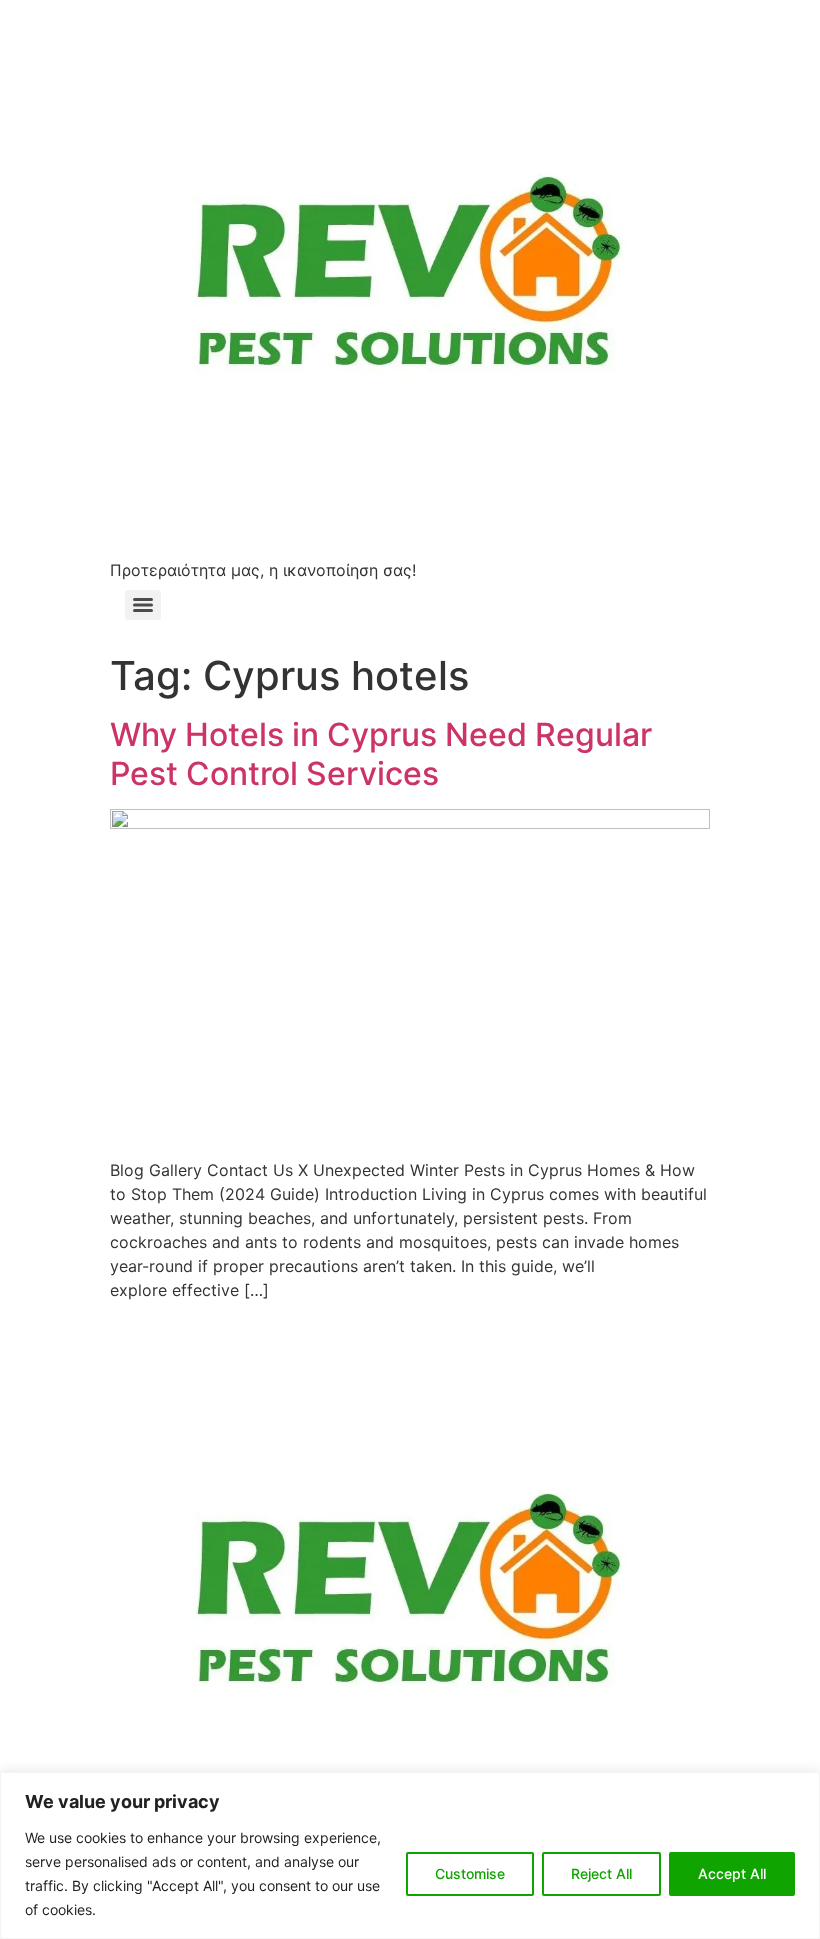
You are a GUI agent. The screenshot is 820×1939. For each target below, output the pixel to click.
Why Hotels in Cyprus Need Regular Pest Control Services (381, 753)
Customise (470, 1873)
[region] (410, 1855)
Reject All (601, 1873)
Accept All (732, 1873)
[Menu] (143, 605)
